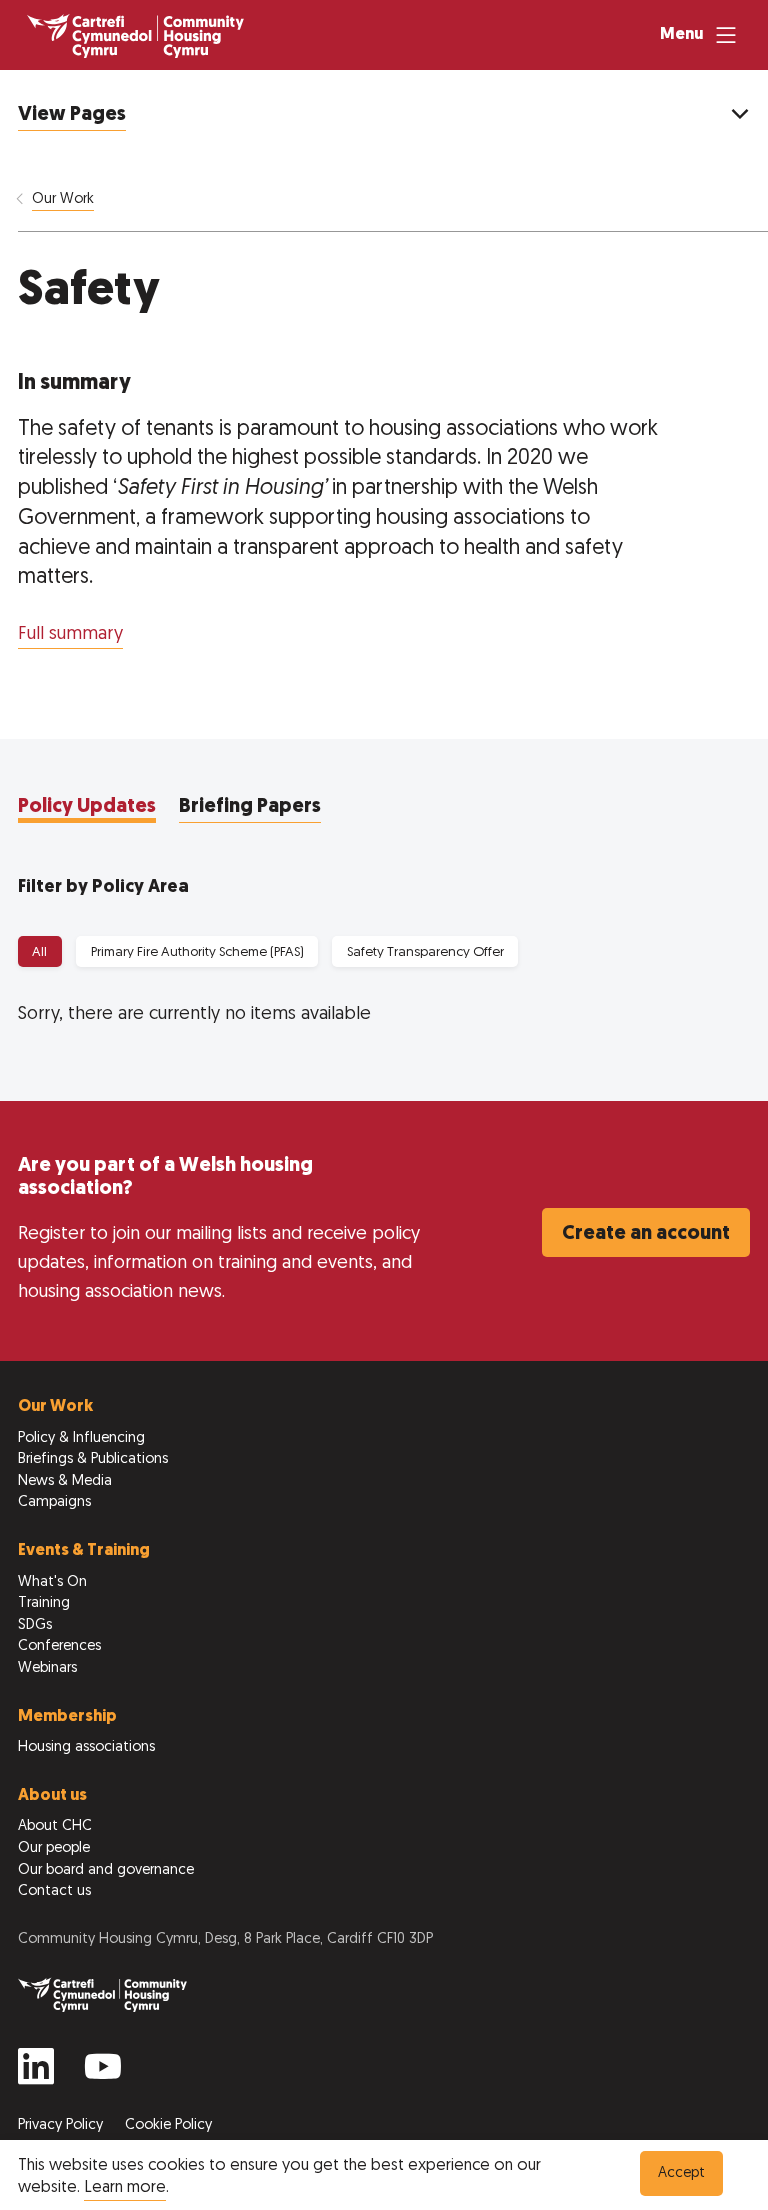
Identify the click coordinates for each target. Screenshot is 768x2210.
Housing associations (86, 1747)
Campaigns (54, 1502)
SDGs (35, 1625)
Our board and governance (106, 1870)
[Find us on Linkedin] (36, 2074)
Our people (54, 1848)
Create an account (646, 1234)
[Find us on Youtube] (103, 2074)
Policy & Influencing (81, 1438)
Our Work (63, 199)
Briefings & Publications (93, 1459)
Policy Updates (87, 807)
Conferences (59, 1646)
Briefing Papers (250, 807)
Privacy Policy (62, 2125)
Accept (681, 2173)
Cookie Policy (168, 2125)
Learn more (125, 2188)
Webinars (47, 1668)
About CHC (55, 1826)
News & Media (65, 1481)
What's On (52, 1582)
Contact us (54, 1891)
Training (44, 1603)
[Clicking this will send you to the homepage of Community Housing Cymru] (135, 35)
